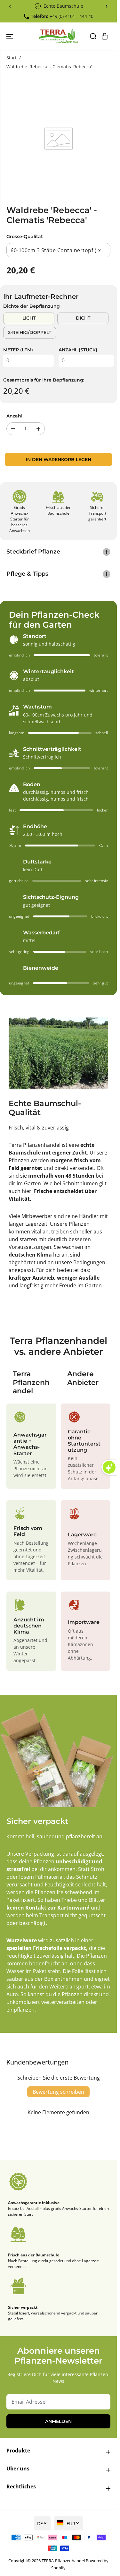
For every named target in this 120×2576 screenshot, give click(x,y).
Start (12, 58)
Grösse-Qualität (25, 236)
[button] (10, 36)
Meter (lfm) (18, 350)
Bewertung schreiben (58, 2092)
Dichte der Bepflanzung (32, 306)
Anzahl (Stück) (78, 350)
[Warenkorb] (105, 36)
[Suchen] (93, 36)
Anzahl (14, 416)
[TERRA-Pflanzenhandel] (58, 36)
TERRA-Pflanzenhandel (63, 2561)
